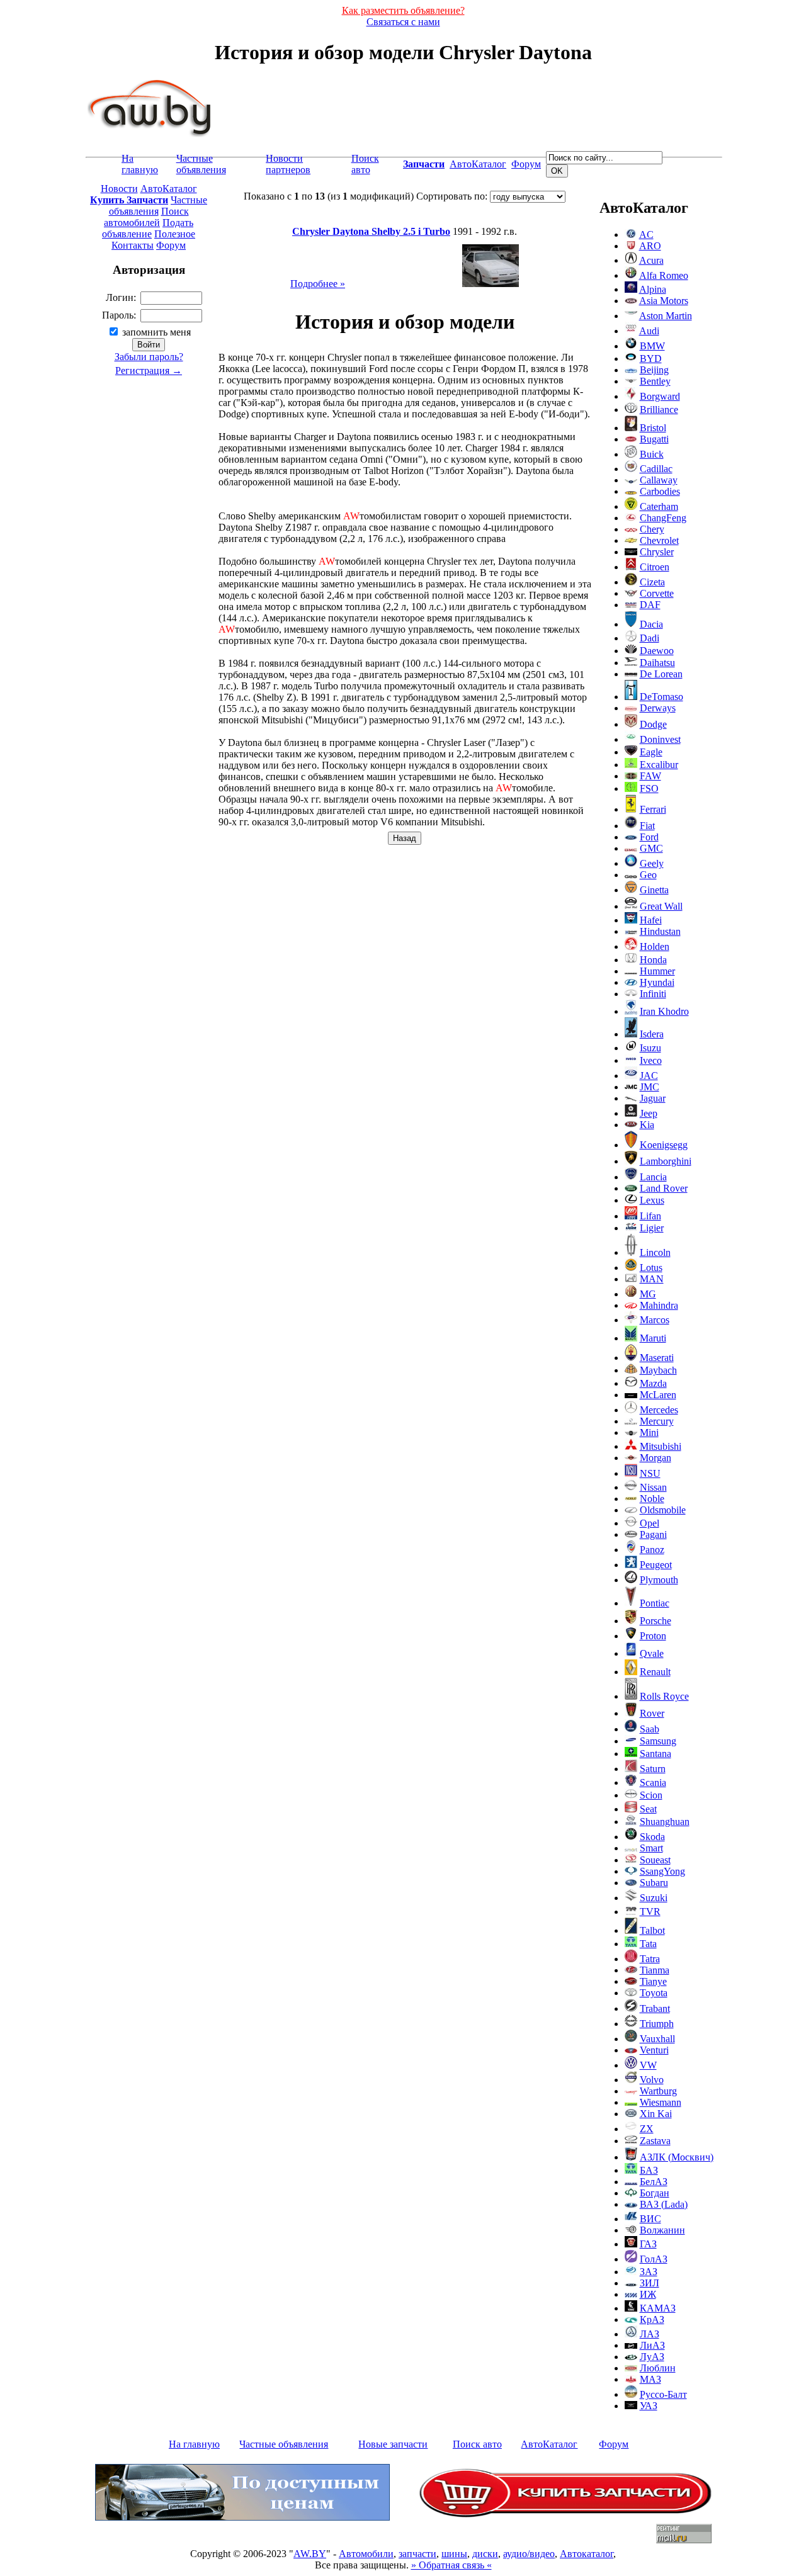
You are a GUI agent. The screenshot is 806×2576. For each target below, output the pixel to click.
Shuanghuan (665, 1822)
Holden (655, 946)
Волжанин (662, 2230)
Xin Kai (656, 2114)
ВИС (650, 2219)
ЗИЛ (650, 2283)
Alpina (653, 289)
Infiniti (653, 994)
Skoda (652, 1837)
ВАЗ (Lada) (664, 2204)
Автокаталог (587, 2554)
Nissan (653, 1487)
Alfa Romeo (664, 275)
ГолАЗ (654, 2259)
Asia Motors (664, 301)
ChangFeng (663, 518)
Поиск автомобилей (146, 217)
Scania (653, 1782)
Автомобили (366, 2554)
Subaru (654, 1883)
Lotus (651, 1268)
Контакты (133, 245)
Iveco (651, 1060)
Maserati (657, 1358)
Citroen (655, 567)
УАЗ (649, 2406)
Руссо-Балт (663, 2394)
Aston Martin (666, 316)
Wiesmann (661, 2102)
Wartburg (658, 2091)
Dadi (650, 638)
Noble (652, 1499)
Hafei (651, 920)
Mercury (657, 1421)
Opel (650, 1523)
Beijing (654, 370)
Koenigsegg (664, 1145)
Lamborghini (666, 1161)
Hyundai (657, 982)
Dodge (653, 724)
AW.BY (310, 2554)
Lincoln (655, 1252)
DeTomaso (661, 697)
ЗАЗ (649, 2272)
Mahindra (659, 1305)
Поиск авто (365, 164)
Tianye (653, 1981)
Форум (526, 164)
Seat (648, 1809)
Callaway (659, 480)
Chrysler (657, 552)
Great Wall (661, 906)
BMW (652, 346)
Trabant (655, 2008)
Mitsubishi (661, 1446)
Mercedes (659, 1410)
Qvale (652, 1653)
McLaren (658, 1395)
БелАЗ (654, 2182)
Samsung (658, 1741)
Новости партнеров (288, 164)
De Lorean (661, 674)
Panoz (652, 1550)
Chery (652, 529)
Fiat (647, 826)
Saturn (653, 1769)
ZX (647, 2129)
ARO (650, 246)
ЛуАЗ (652, 2357)
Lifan (650, 1216)
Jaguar (653, 1098)
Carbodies (660, 491)
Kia (647, 1125)
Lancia (653, 1177)
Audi (649, 331)
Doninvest (660, 739)
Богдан (655, 2193)
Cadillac (656, 469)
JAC (649, 1076)
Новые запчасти (393, 2444)
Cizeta (652, 582)
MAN (652, 1279)
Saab (650, 1729)
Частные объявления (201, 164)
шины (454, 2554)
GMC (651, 848)
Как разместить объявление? (403, 10)
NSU (650, 1473)
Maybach (658, 1370)
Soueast (655, 1860)
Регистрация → (149, 370)
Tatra (650, 1959)
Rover (652, 1713)
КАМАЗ (658, 2308)
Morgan (656, 1458)
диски (485, 2554)
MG (648, 1294)
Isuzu (650, 1048)
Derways (658, 708)
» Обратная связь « (451, 2565)
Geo (648, 875)
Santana (656, 1754)
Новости (119, 189)
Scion (651, 1795)
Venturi (654, 2050)
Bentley (655, 381)
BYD (651, 359)
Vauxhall (657, 2039)
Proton (653, 1636)
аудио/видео (529, 2554)
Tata (648, 1944)
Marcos (655, 1320)
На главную (140, 164)
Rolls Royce (664, 1696)
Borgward (660, 396)
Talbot (652, 1930)
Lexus (652, 1200)
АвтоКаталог (478, 164)
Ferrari (653, 809)
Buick (652, 454)
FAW (650, 776)
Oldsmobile (663, 1510)
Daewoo (657, 651)
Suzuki (654, 1898)
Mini (649, 1432)
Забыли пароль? (149, 357)
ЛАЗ (650, 2334)
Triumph (657, 2024)
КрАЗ (652, 2319)
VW (648, 2065)
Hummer (657, 971)
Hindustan (660, 931)
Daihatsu (657, 663)
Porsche (656, 1621)
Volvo (652, 2080)
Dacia (651, 624)
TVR (650, 1912)
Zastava (655, 2141)
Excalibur (659, 765)
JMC (650, 1087)
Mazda (653, 1383)
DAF (650, 605)
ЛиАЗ (652, 2345)
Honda (653, 960)
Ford (649, 837)
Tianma (655, 1970)
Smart (651, 1848)
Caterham (659, 506)
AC (646, 234)
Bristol (653, 428)
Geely (652, 863)
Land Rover (664, 1188)
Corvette (657, 593)
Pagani (653, 1534)
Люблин (658, 2368)
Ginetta (654, 890)
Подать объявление (148, 228)
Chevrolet (659, 540)
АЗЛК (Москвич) (677, 2157)
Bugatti (654, 439)
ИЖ (648, 2294)
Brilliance (659, 410)
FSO (649, 788)
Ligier (652, 1228)
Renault (655, 1672)
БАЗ (649, 2170)
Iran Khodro (664, 1011)
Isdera (652, 1034)
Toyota (654, 1993)
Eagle (651, 752)
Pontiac (655, 1603)
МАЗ (650, 2379)
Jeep (649, 1113)
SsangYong (662, 1871)
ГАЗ (648, 2244)
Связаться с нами (403, 22)
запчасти (417, 2554)
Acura (651, 260)
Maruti (653, 1338)
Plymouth (659, 1580)
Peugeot (656, 1565)
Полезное (175, 234)
